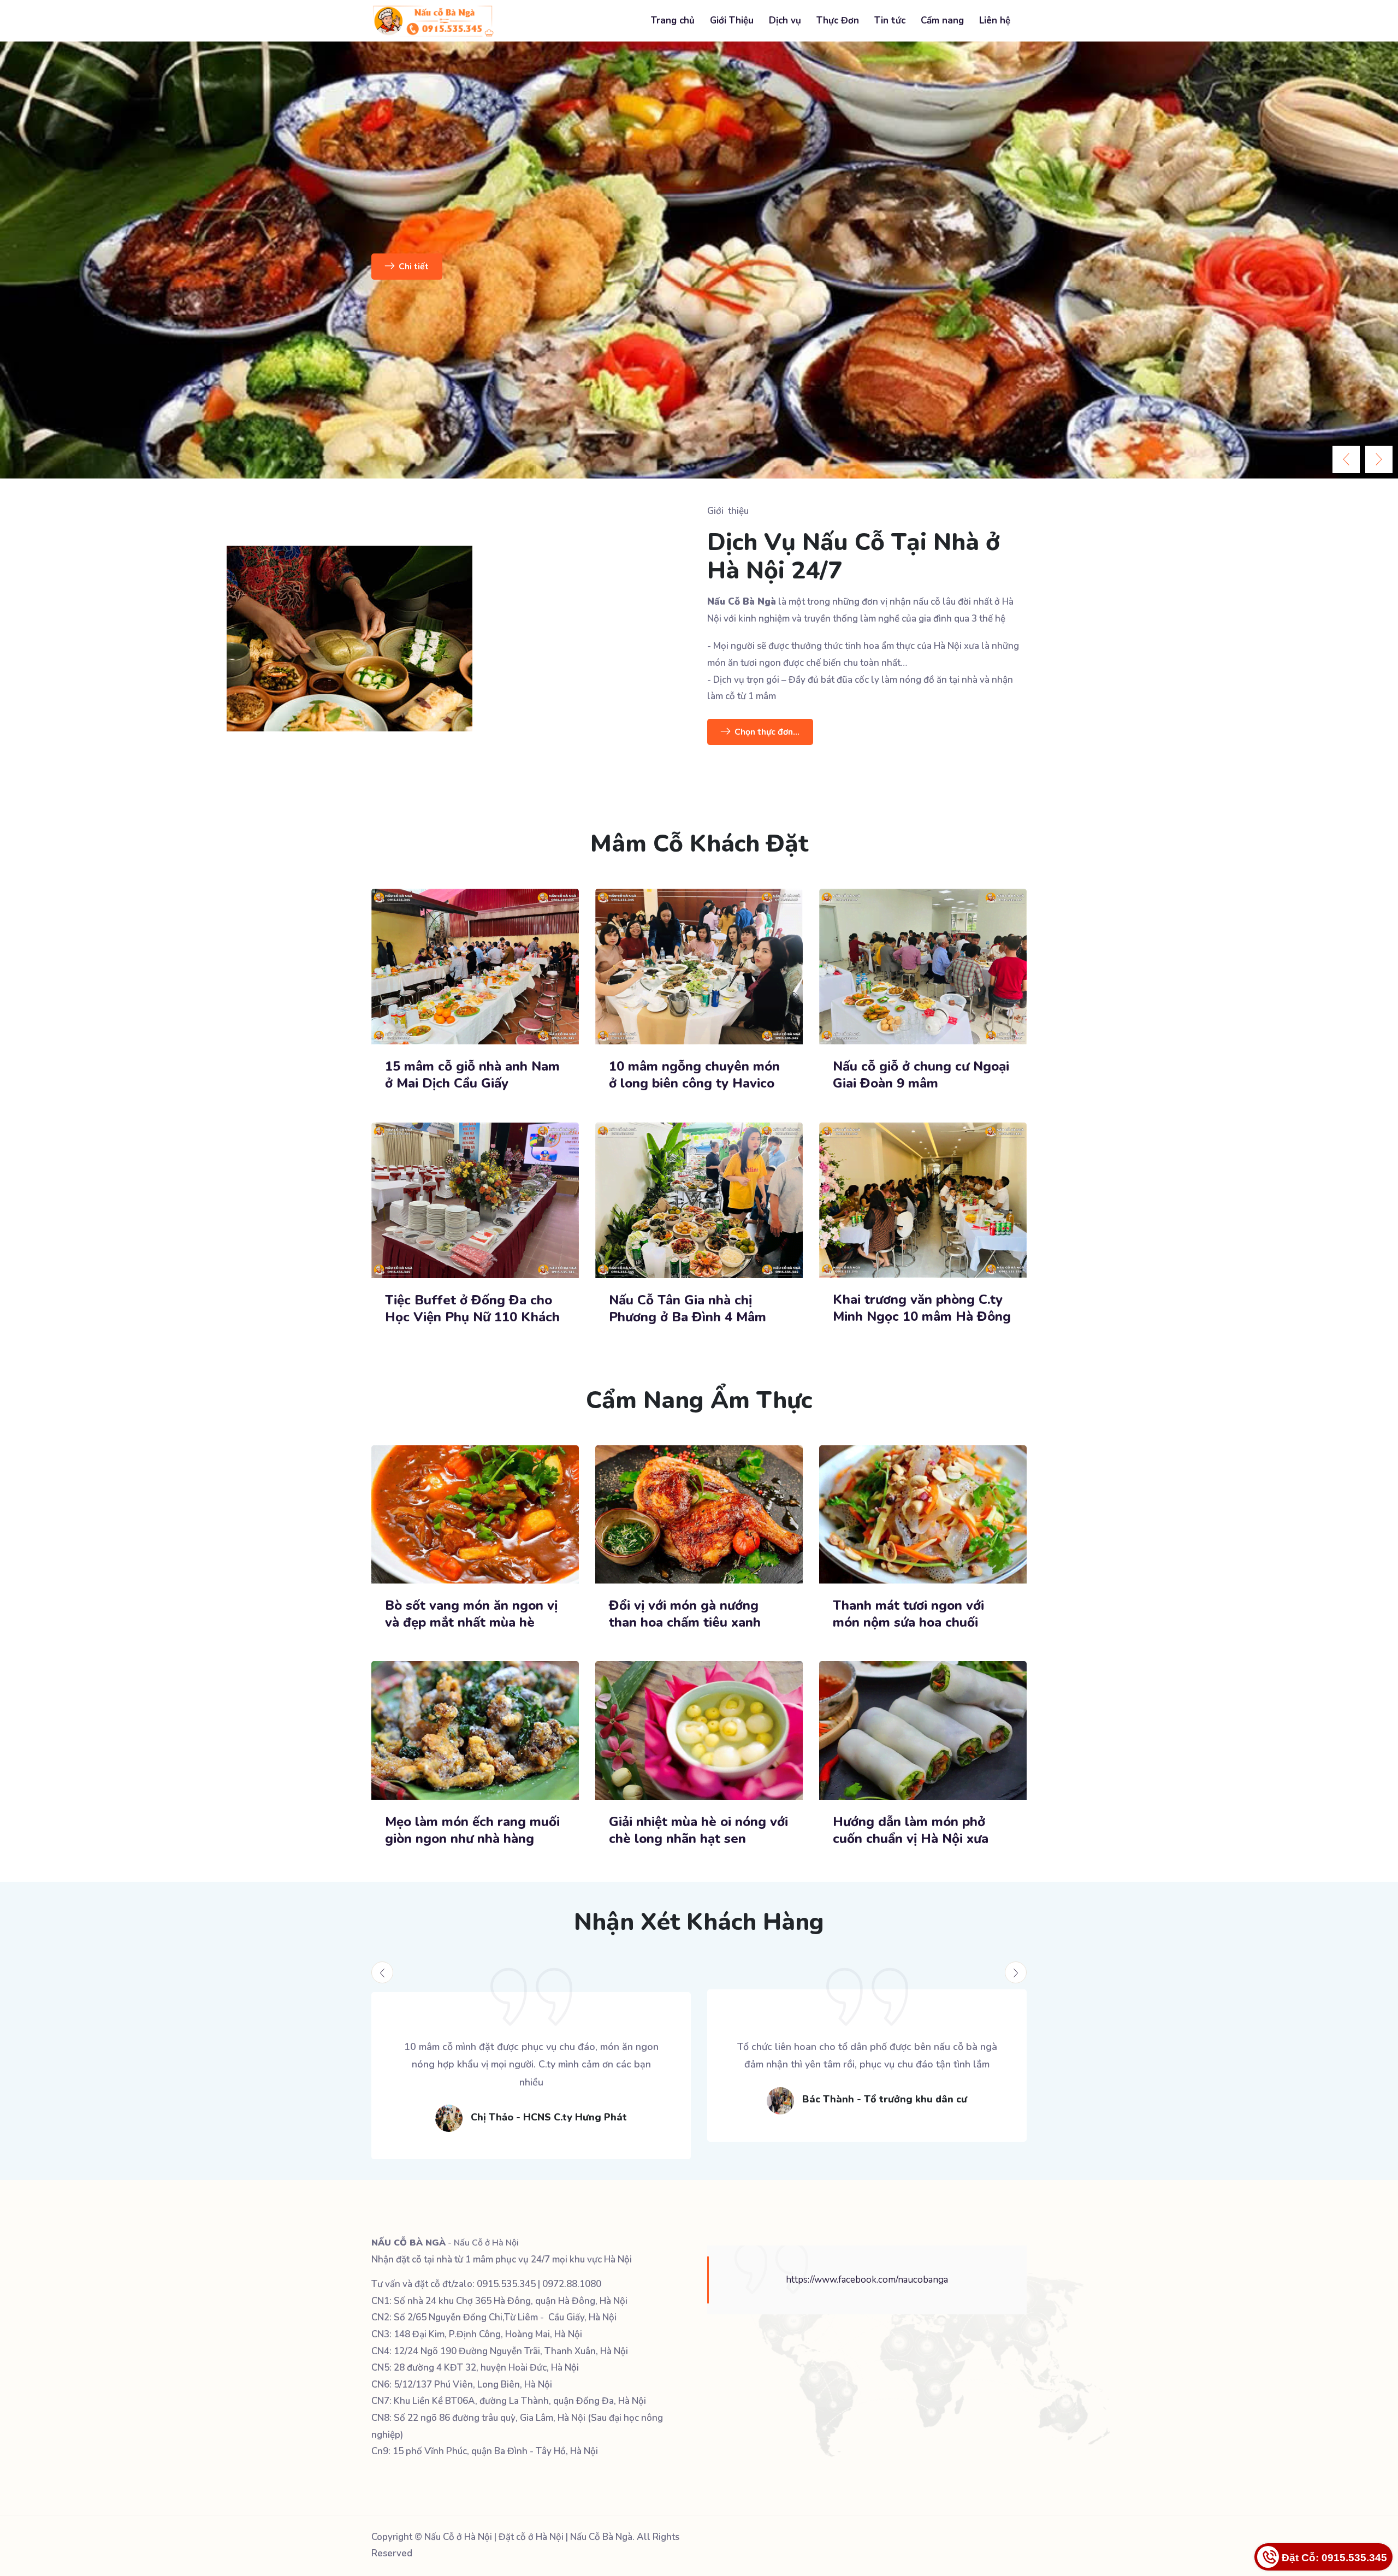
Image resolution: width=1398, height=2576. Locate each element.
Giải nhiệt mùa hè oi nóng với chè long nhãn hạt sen (698, 1830)
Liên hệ (995, 20)
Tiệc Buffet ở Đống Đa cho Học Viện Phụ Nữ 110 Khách (474, 1309)
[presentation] (1346, 459)
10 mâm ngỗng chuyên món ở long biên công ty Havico (694, 1075)
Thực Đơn (838, 20)
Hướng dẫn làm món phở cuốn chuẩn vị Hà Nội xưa (911, 1830)
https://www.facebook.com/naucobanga (867, 2280)
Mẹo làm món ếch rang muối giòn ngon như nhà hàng (472, 1830)
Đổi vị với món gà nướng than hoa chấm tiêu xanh (685, 1614)
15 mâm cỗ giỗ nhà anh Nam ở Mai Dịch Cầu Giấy (472, 1075)
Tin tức (890, 20)
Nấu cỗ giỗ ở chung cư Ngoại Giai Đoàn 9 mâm (921, 1075)
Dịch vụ (785, 20)
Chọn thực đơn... (767, 732)
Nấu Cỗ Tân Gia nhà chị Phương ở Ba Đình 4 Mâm (688, 1309)
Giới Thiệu (732, 20)
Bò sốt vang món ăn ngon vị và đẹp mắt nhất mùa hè (471, 1614)
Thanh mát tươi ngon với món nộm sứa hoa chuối (908, 1614)
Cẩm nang (942, 20)
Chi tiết (374, 267)
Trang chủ (673, 20)
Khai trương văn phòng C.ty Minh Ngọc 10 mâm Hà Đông (922, 1308)
